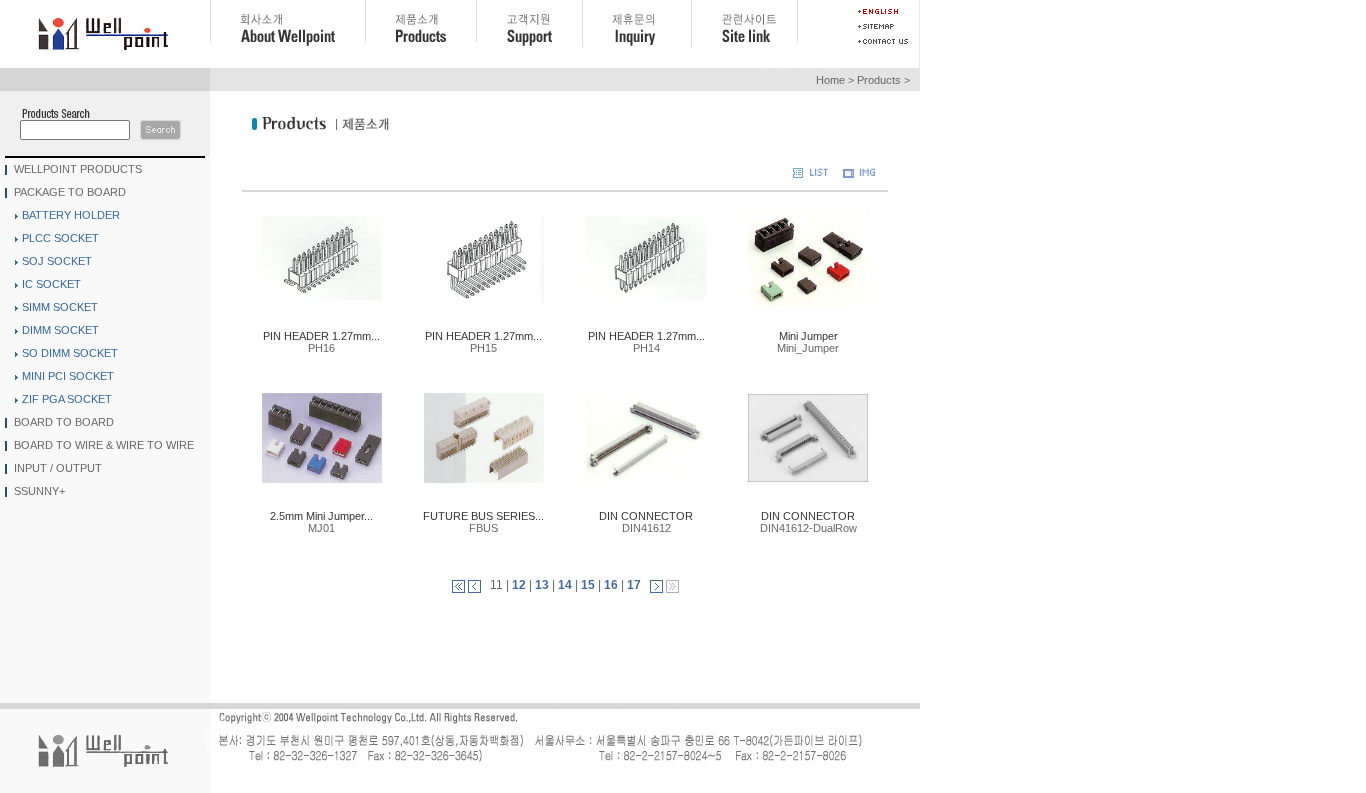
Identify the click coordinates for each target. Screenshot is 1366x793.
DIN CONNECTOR (646, 516)
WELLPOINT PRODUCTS (78, 168)
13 (542, 585)
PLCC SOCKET (60, 238)
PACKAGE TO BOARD (70, 191)
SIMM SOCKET (60, 307)
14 (565, 585)
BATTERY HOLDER (71, 215)
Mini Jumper (808, 336)
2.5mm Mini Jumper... (321, 516)
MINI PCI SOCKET (68, 376)
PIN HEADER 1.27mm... (321, 336)
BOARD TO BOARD (64, 421)
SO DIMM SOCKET (70, 353)
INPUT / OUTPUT (58, 467)
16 (611, 585)
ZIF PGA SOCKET (67, 399)
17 (634, 585)
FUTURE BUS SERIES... (483, 516)
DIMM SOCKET (60, 330)
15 (588, 585)
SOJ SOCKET (57, 261)
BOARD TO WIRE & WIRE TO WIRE (104, 444)
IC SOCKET (51, 284)
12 (519, 585)
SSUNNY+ (39, 490)
